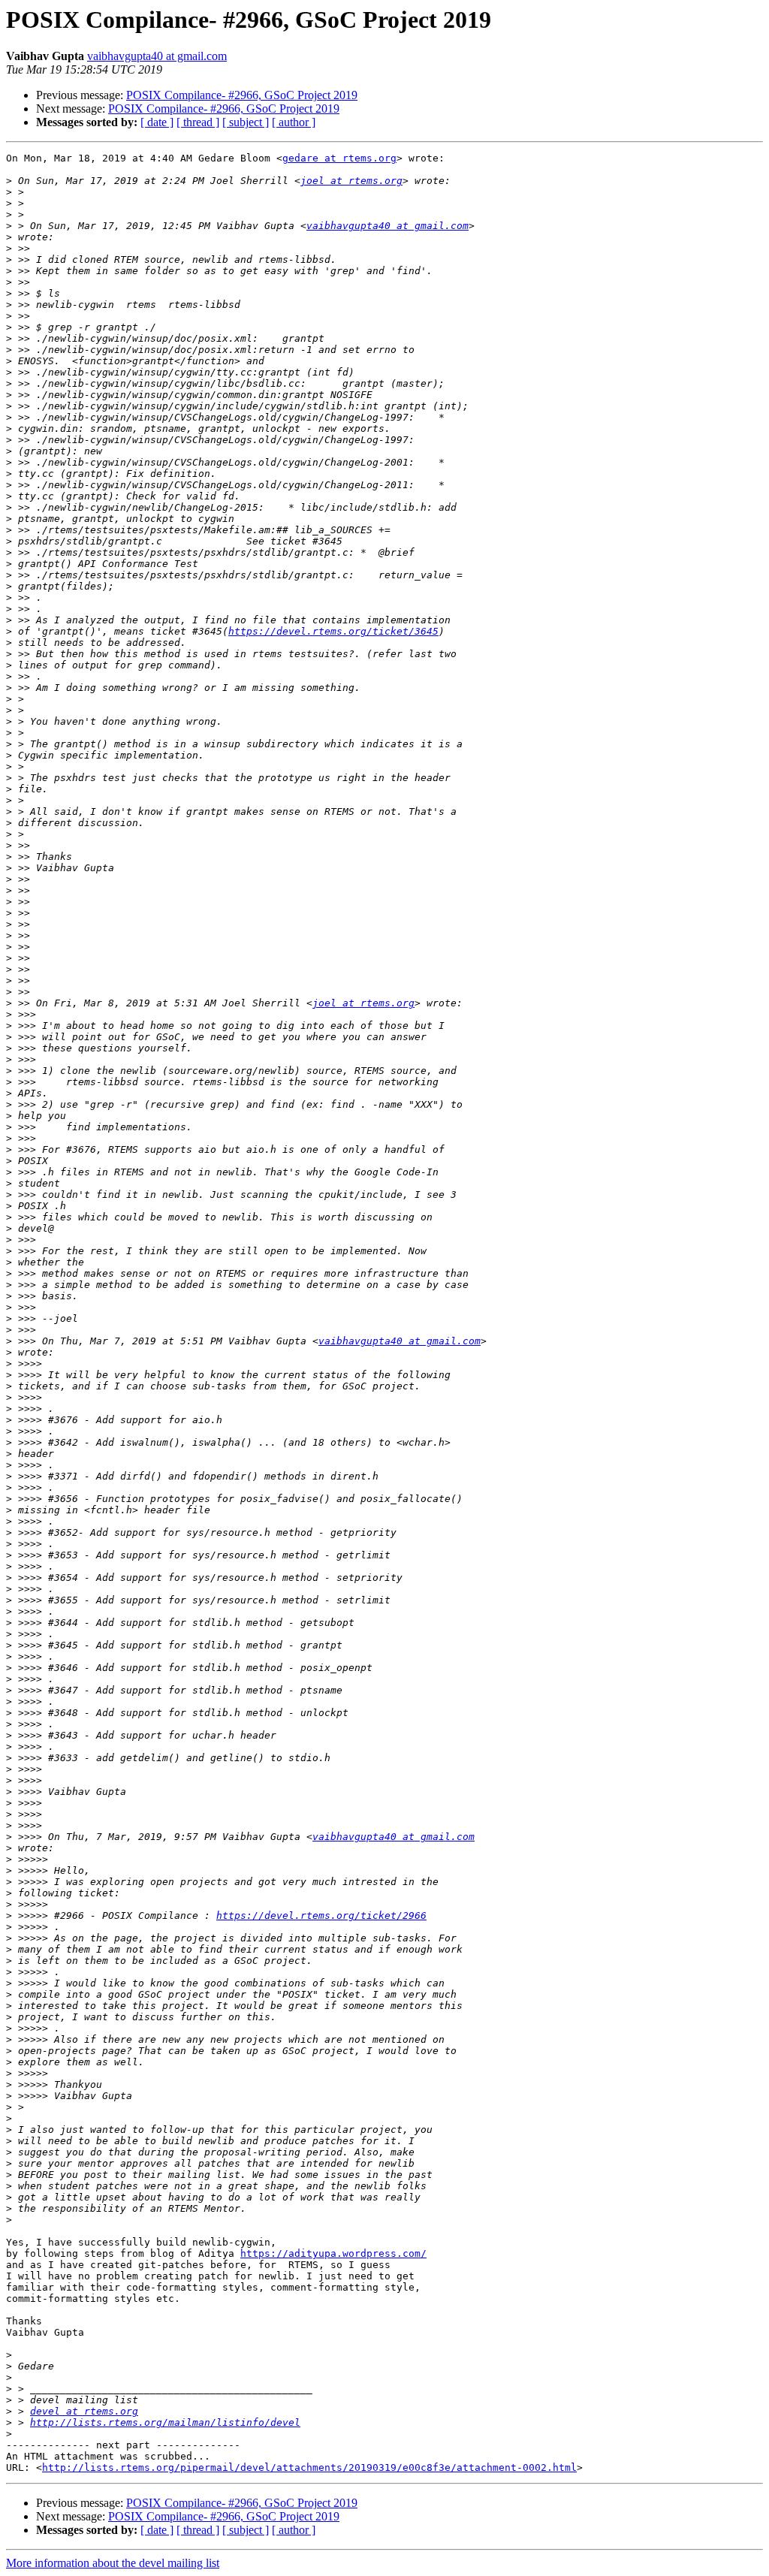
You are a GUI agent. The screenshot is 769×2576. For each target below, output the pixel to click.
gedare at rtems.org (339, 158)
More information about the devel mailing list (113, 2563)
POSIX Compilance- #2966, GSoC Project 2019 (242, 95)
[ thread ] (198, 122)
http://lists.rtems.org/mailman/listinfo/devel (165, 2422)
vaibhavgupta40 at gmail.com (157, 56)
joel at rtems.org (351, 181)
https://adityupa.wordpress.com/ (333, 2253)
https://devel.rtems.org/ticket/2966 (321, 1915)
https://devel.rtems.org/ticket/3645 (333, 631)
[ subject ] (246, 122)
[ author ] (294, 122)
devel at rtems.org (84, 2411)
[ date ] (157, 122)
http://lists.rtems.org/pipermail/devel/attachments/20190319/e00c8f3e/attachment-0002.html (309, 2467)
